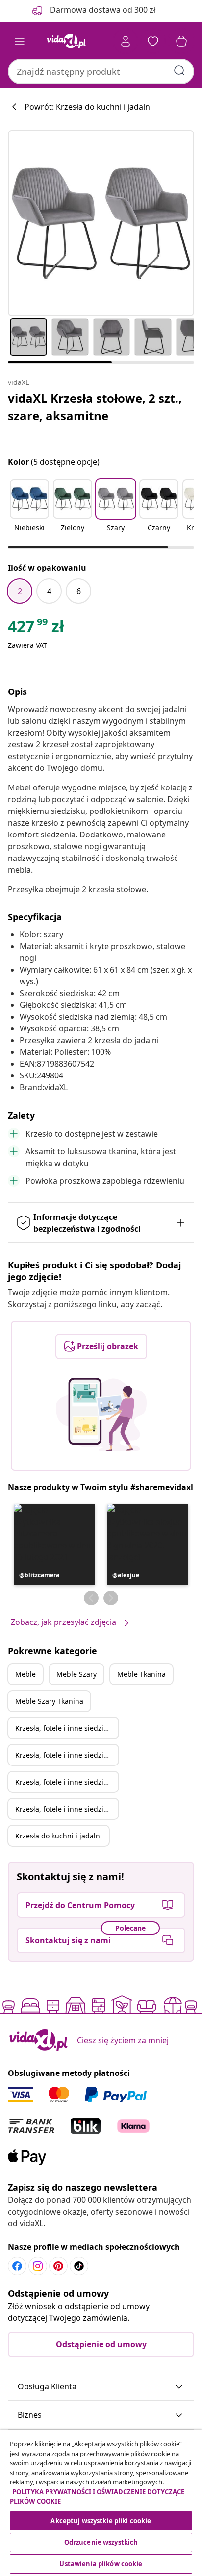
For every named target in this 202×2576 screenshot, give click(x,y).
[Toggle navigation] (20, 41)
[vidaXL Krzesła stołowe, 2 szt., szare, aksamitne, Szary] (101, 223)
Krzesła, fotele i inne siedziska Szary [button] (67, 1755)
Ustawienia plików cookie (101, 2564)
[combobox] (101, 72)
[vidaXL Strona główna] (66, 41)
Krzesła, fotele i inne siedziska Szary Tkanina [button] (67, 1809)
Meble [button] (25, 1674)
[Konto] (126, 41)
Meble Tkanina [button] (141, 1674)
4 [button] (49, 591)
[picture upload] (101, 1414)
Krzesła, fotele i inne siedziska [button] (65, 1728)
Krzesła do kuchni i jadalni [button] (59, 1836)
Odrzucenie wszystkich (101, 2542)
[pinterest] (58, 2266)
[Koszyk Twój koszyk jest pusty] (181, 41)
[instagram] (38, 2266)
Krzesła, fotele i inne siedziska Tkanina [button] (67, 1782)
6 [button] (79, 591)
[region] (101, 2503)
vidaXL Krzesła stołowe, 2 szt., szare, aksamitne (95, 407)
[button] (29, 512)
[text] (36, 629)
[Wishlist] (153, 41)
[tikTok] (79, 2266)
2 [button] (20, 591)
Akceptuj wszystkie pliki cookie (101, 2521)
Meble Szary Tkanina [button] (49, 1701)
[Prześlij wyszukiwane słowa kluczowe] (179, 71)
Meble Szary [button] (76, 1674)
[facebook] (17, 2266)
